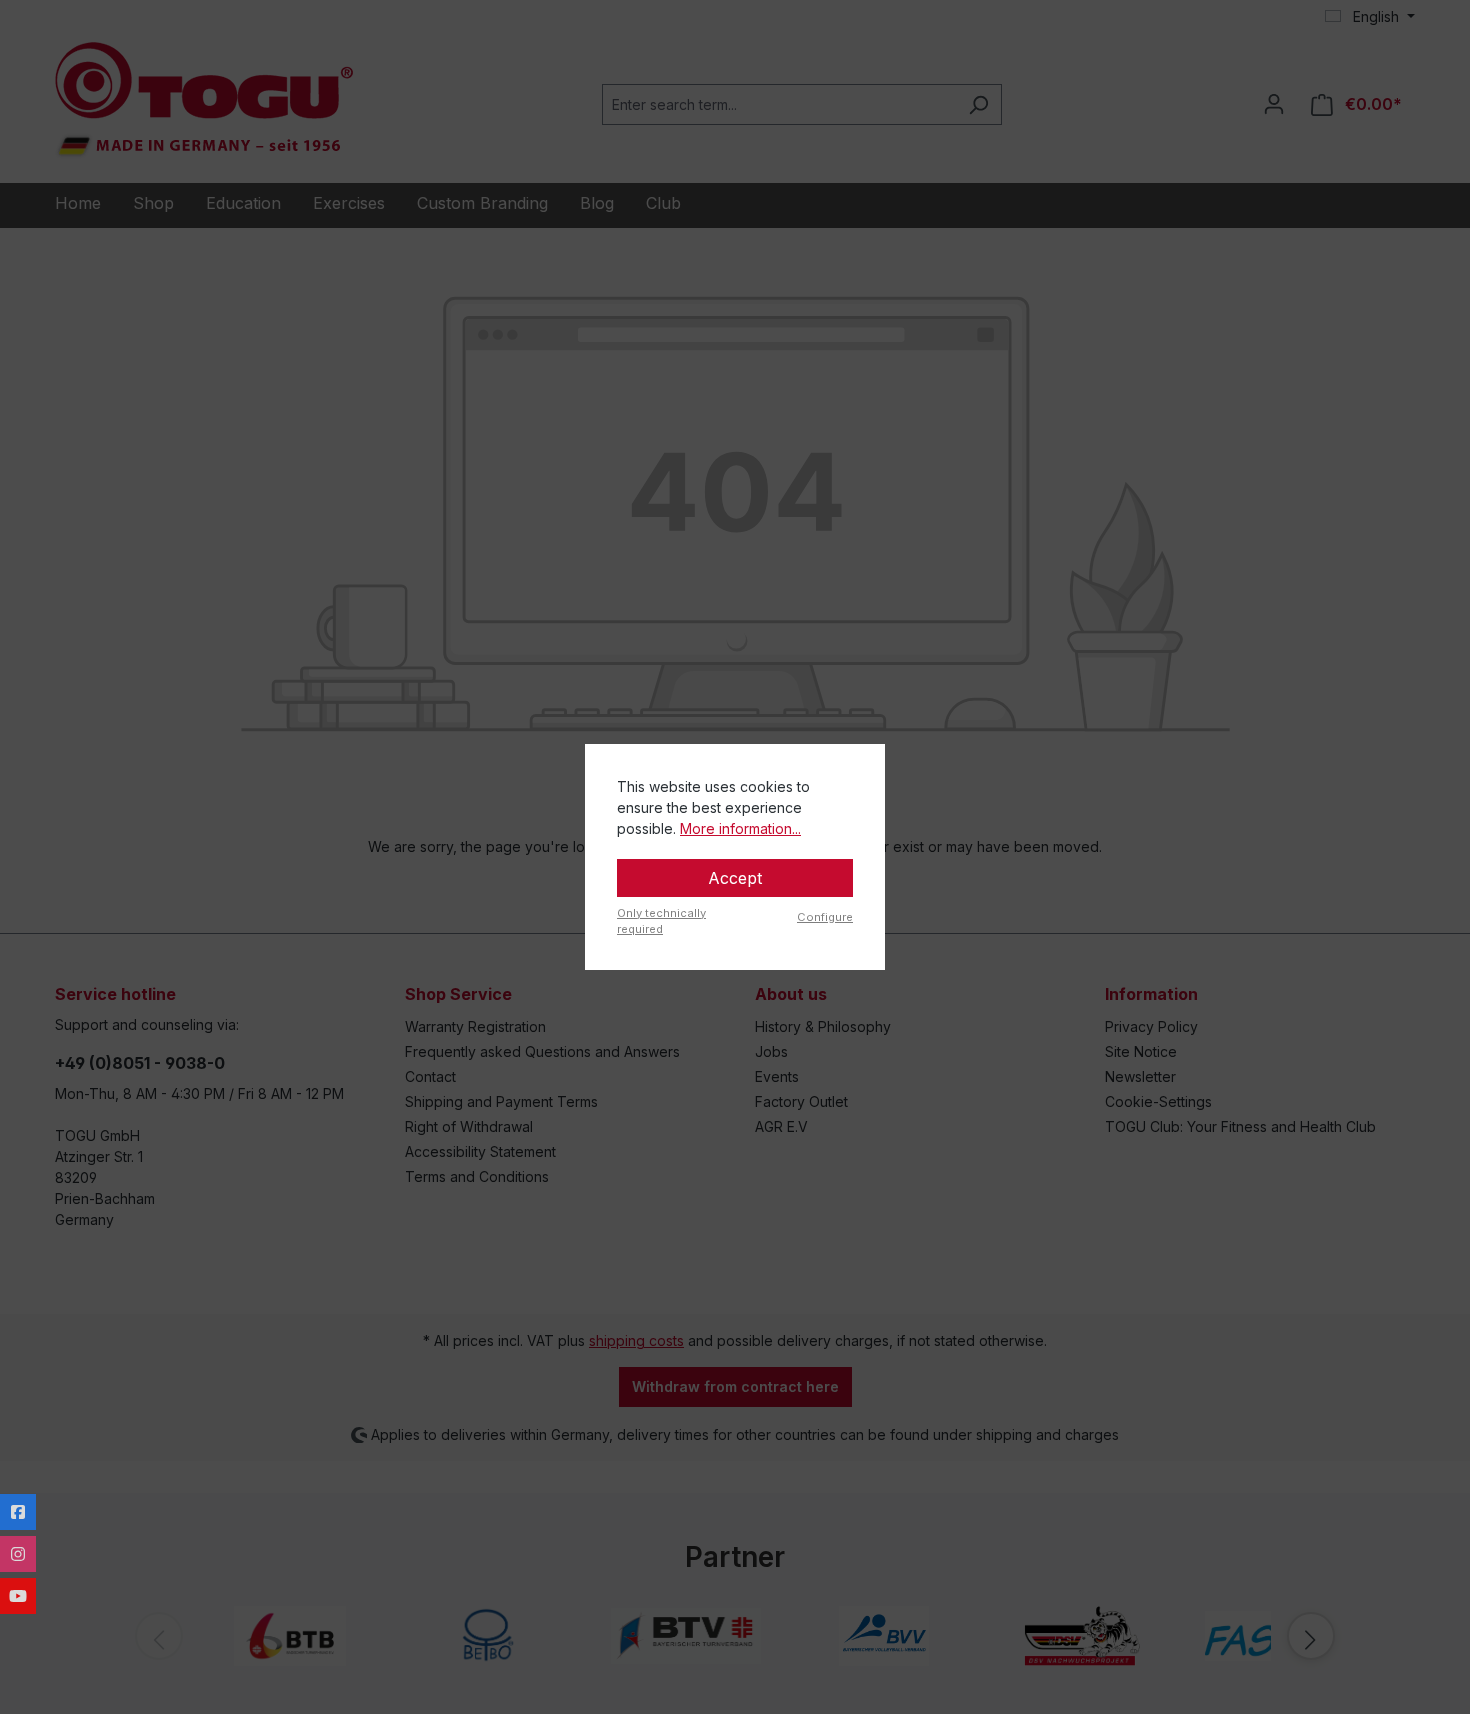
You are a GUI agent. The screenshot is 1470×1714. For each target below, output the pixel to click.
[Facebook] (18, 1512)
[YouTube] (18, 1596)
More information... (740, 828)
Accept (735, 878)
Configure (825, 917)
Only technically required (661, 921)
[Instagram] (18, 1554)
